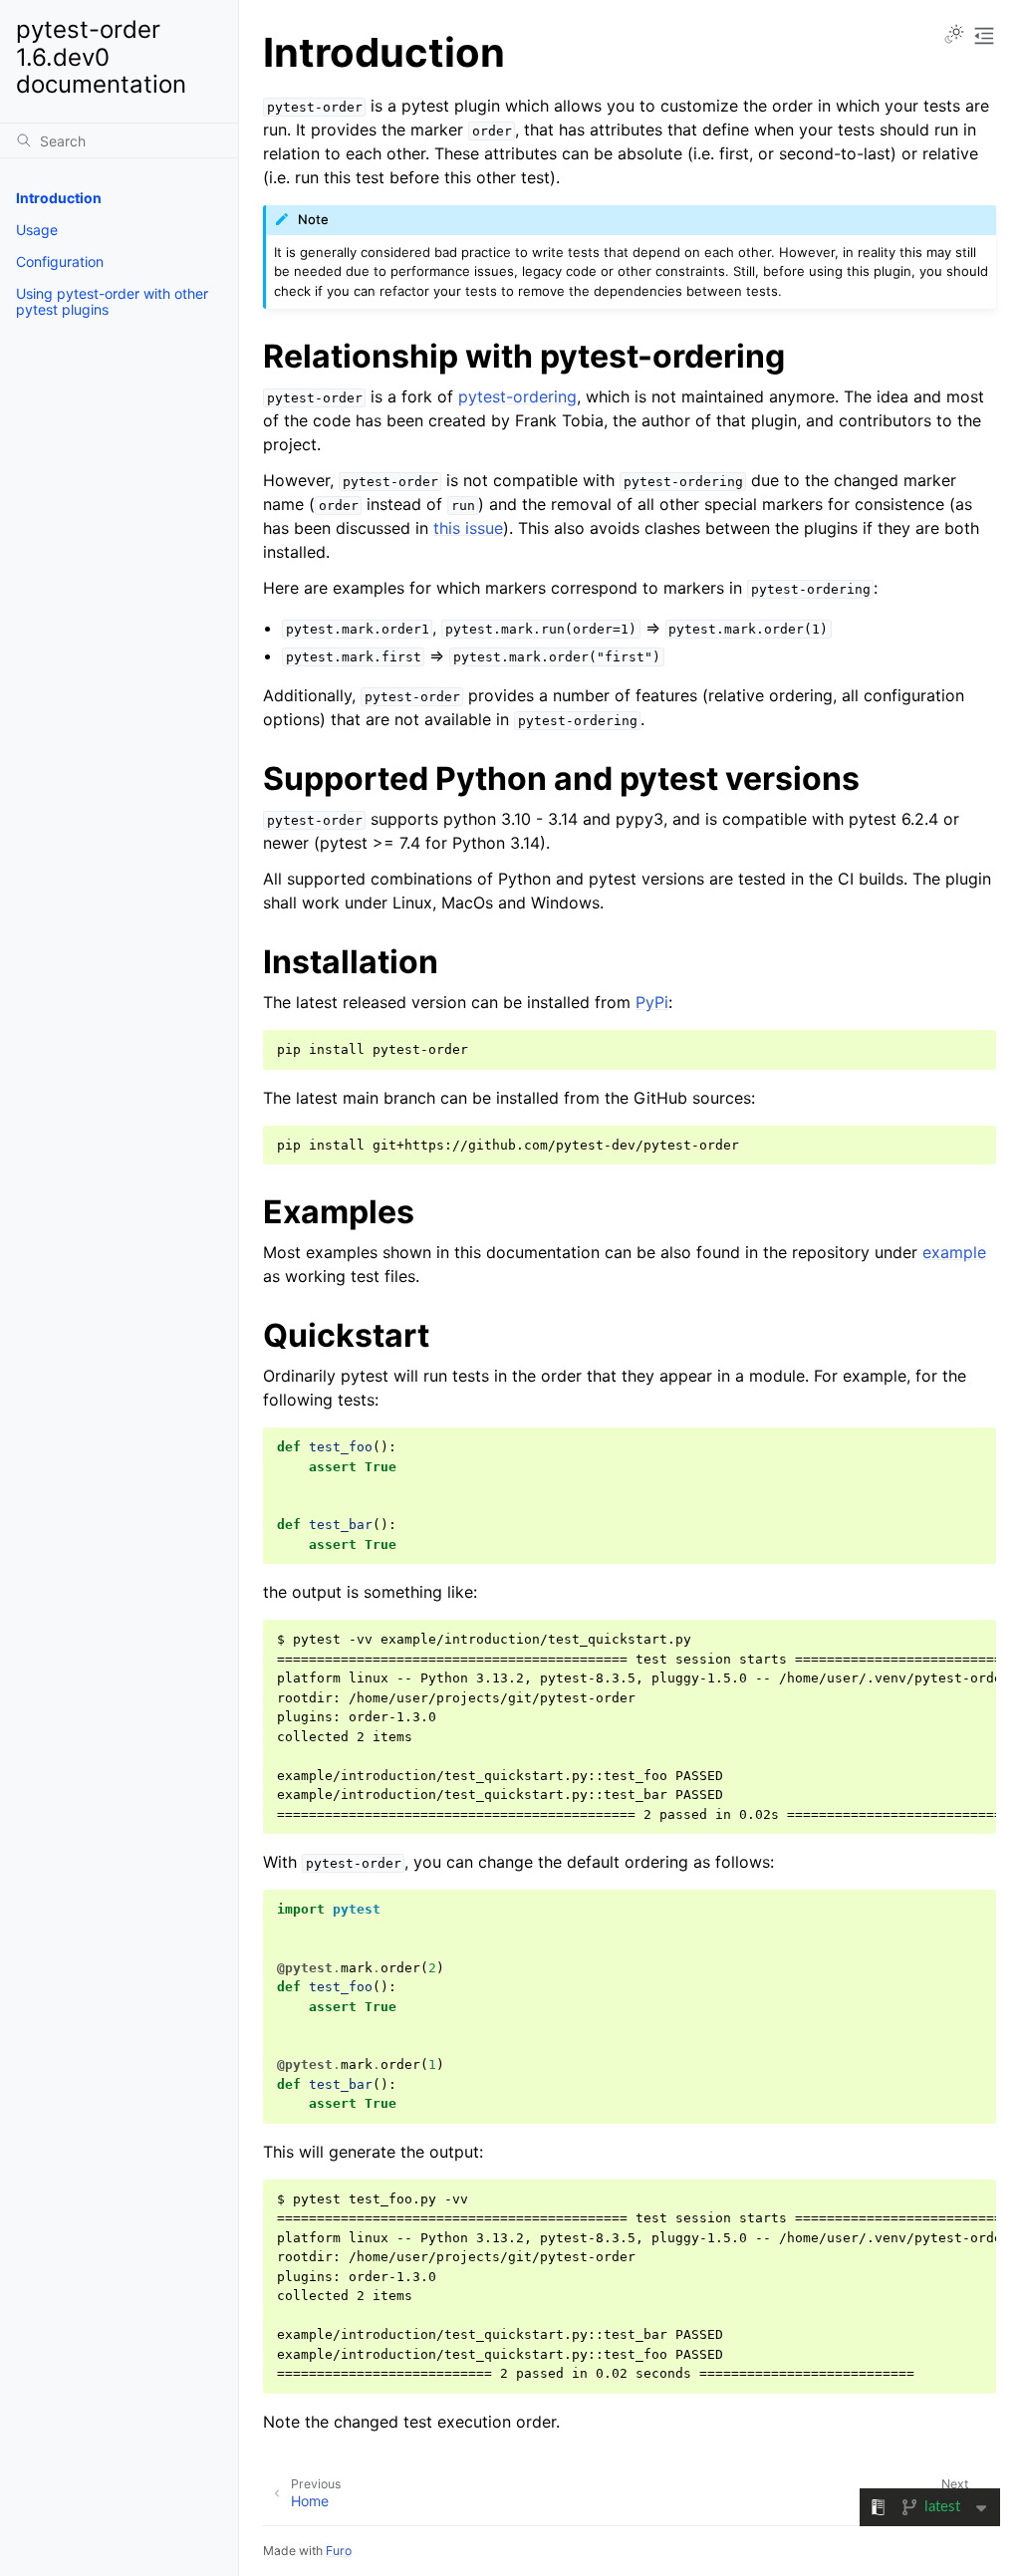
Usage (37, 230)
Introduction (59, 198)
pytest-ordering (517, 396)
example (954, 1252)
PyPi (652, 1002)
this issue (468, 528)
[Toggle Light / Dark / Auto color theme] (954, 36)
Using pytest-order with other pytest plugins (112, 301)
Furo (339, 2551)
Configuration (60, 261)
